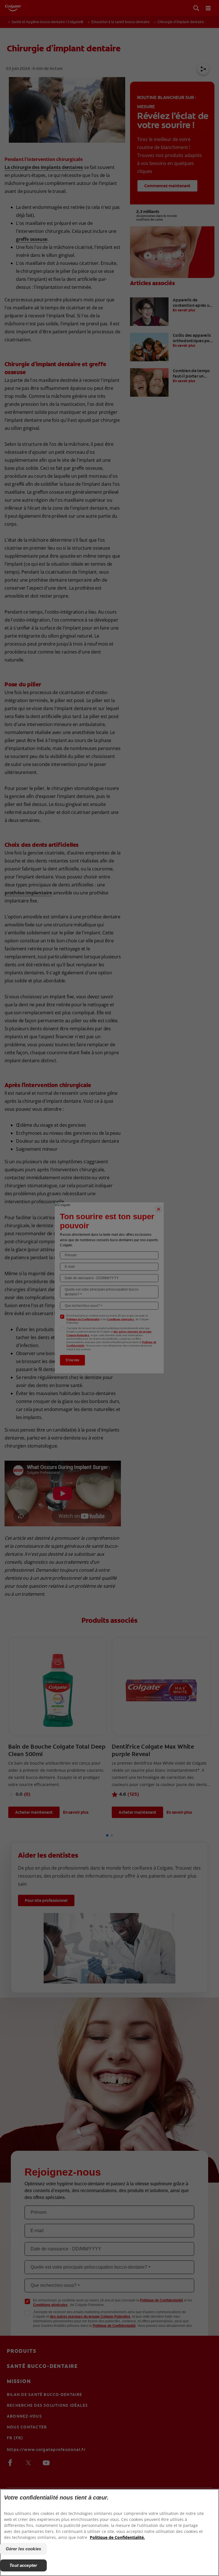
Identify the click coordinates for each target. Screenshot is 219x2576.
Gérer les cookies (24, 2549)
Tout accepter (23, 2565)
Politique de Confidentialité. (117, 2537)
